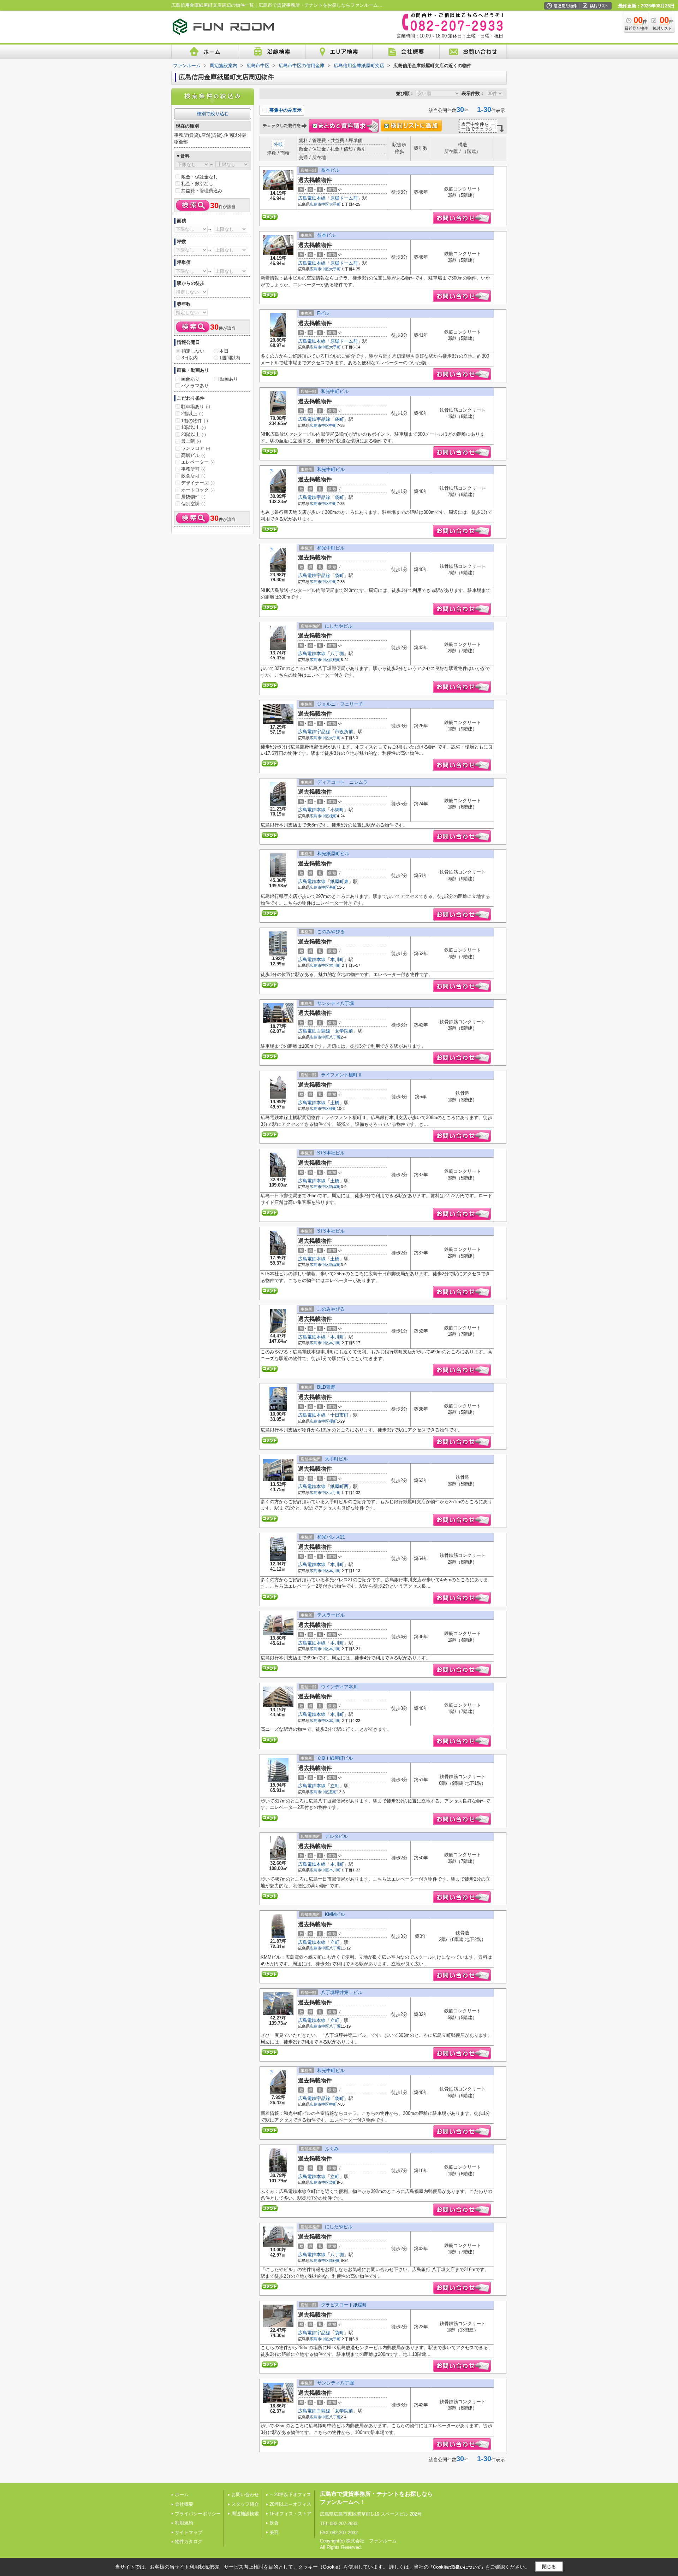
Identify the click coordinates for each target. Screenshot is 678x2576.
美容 (274, 2532)
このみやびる (331, 932)
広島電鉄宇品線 (314, 419)
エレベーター (198, 462)
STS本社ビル (331, 1153)
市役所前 (344, 732)
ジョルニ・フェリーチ (340, 704)
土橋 (335, 1103)
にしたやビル (339, 626)
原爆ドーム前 (344, 198)
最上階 (191, 441)
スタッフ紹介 (245, 2504)
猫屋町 (335, 1187)
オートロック (198, 490)
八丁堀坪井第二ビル (342, 1992)
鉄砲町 (335, 660)
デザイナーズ (198, 483)
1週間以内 (230, 358)
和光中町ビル (335, 391)
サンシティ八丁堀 (335, 1003)
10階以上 (194, 427)
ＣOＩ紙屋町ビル (335, 1758)
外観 (278, 144)
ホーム (182, 2495)
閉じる (549, 2567)
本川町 (337, 960)
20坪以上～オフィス (290, 2504)
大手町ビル (336, 1459)
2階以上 (192, 414)
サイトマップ (189, 2532)
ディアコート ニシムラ (342, 782)
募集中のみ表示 (285, 110)
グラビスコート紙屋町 (344, 2305)
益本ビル (330, 170)
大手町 (335, 204)
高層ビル (193, 455)
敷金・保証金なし (200, 177)
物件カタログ (189, 2542)
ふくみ (332, 2149)
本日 (224, 351)
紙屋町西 (339, 1486)
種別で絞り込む (213, 114)
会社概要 (184, 2504)
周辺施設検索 (245, 2514)
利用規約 (184, 2523)
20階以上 (194, 434)
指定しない (193, 351)
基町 (333, 887)
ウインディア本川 (339, 1687)
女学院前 (344, 1031)
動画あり (229, 379)
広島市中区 (319, 204)
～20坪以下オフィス (290, 2495)
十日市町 (339, 1415)
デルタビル (336, 1836)
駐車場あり (196, 407)
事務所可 (193, 469)
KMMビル (335, 1914)
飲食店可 (193, 476)
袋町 (339, 419)
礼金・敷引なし (197, 184)
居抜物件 (193, 497)
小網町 (337, 810)
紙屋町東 (339, 881)
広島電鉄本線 (312, 198)
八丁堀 (337, 654)
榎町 (333, 816)
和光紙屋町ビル (333, 854)
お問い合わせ (245, 2495)
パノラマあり (195, 386)
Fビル (323, 313)
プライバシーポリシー (198, 2514)
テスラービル (331, 1615)
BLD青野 (326, 1387)
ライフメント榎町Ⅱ (342, 1075)
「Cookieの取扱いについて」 (457, 2567)
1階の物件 (195, 421)
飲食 (274, 2523)
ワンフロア (196, 448)
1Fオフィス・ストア (290, 2514)
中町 (333, 425)
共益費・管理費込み (202, 191)
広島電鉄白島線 (314, 1031)
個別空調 (193, 504)
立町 (335, 1786)
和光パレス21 (331, 1537)
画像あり (190, 379)
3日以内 (190, 358)
